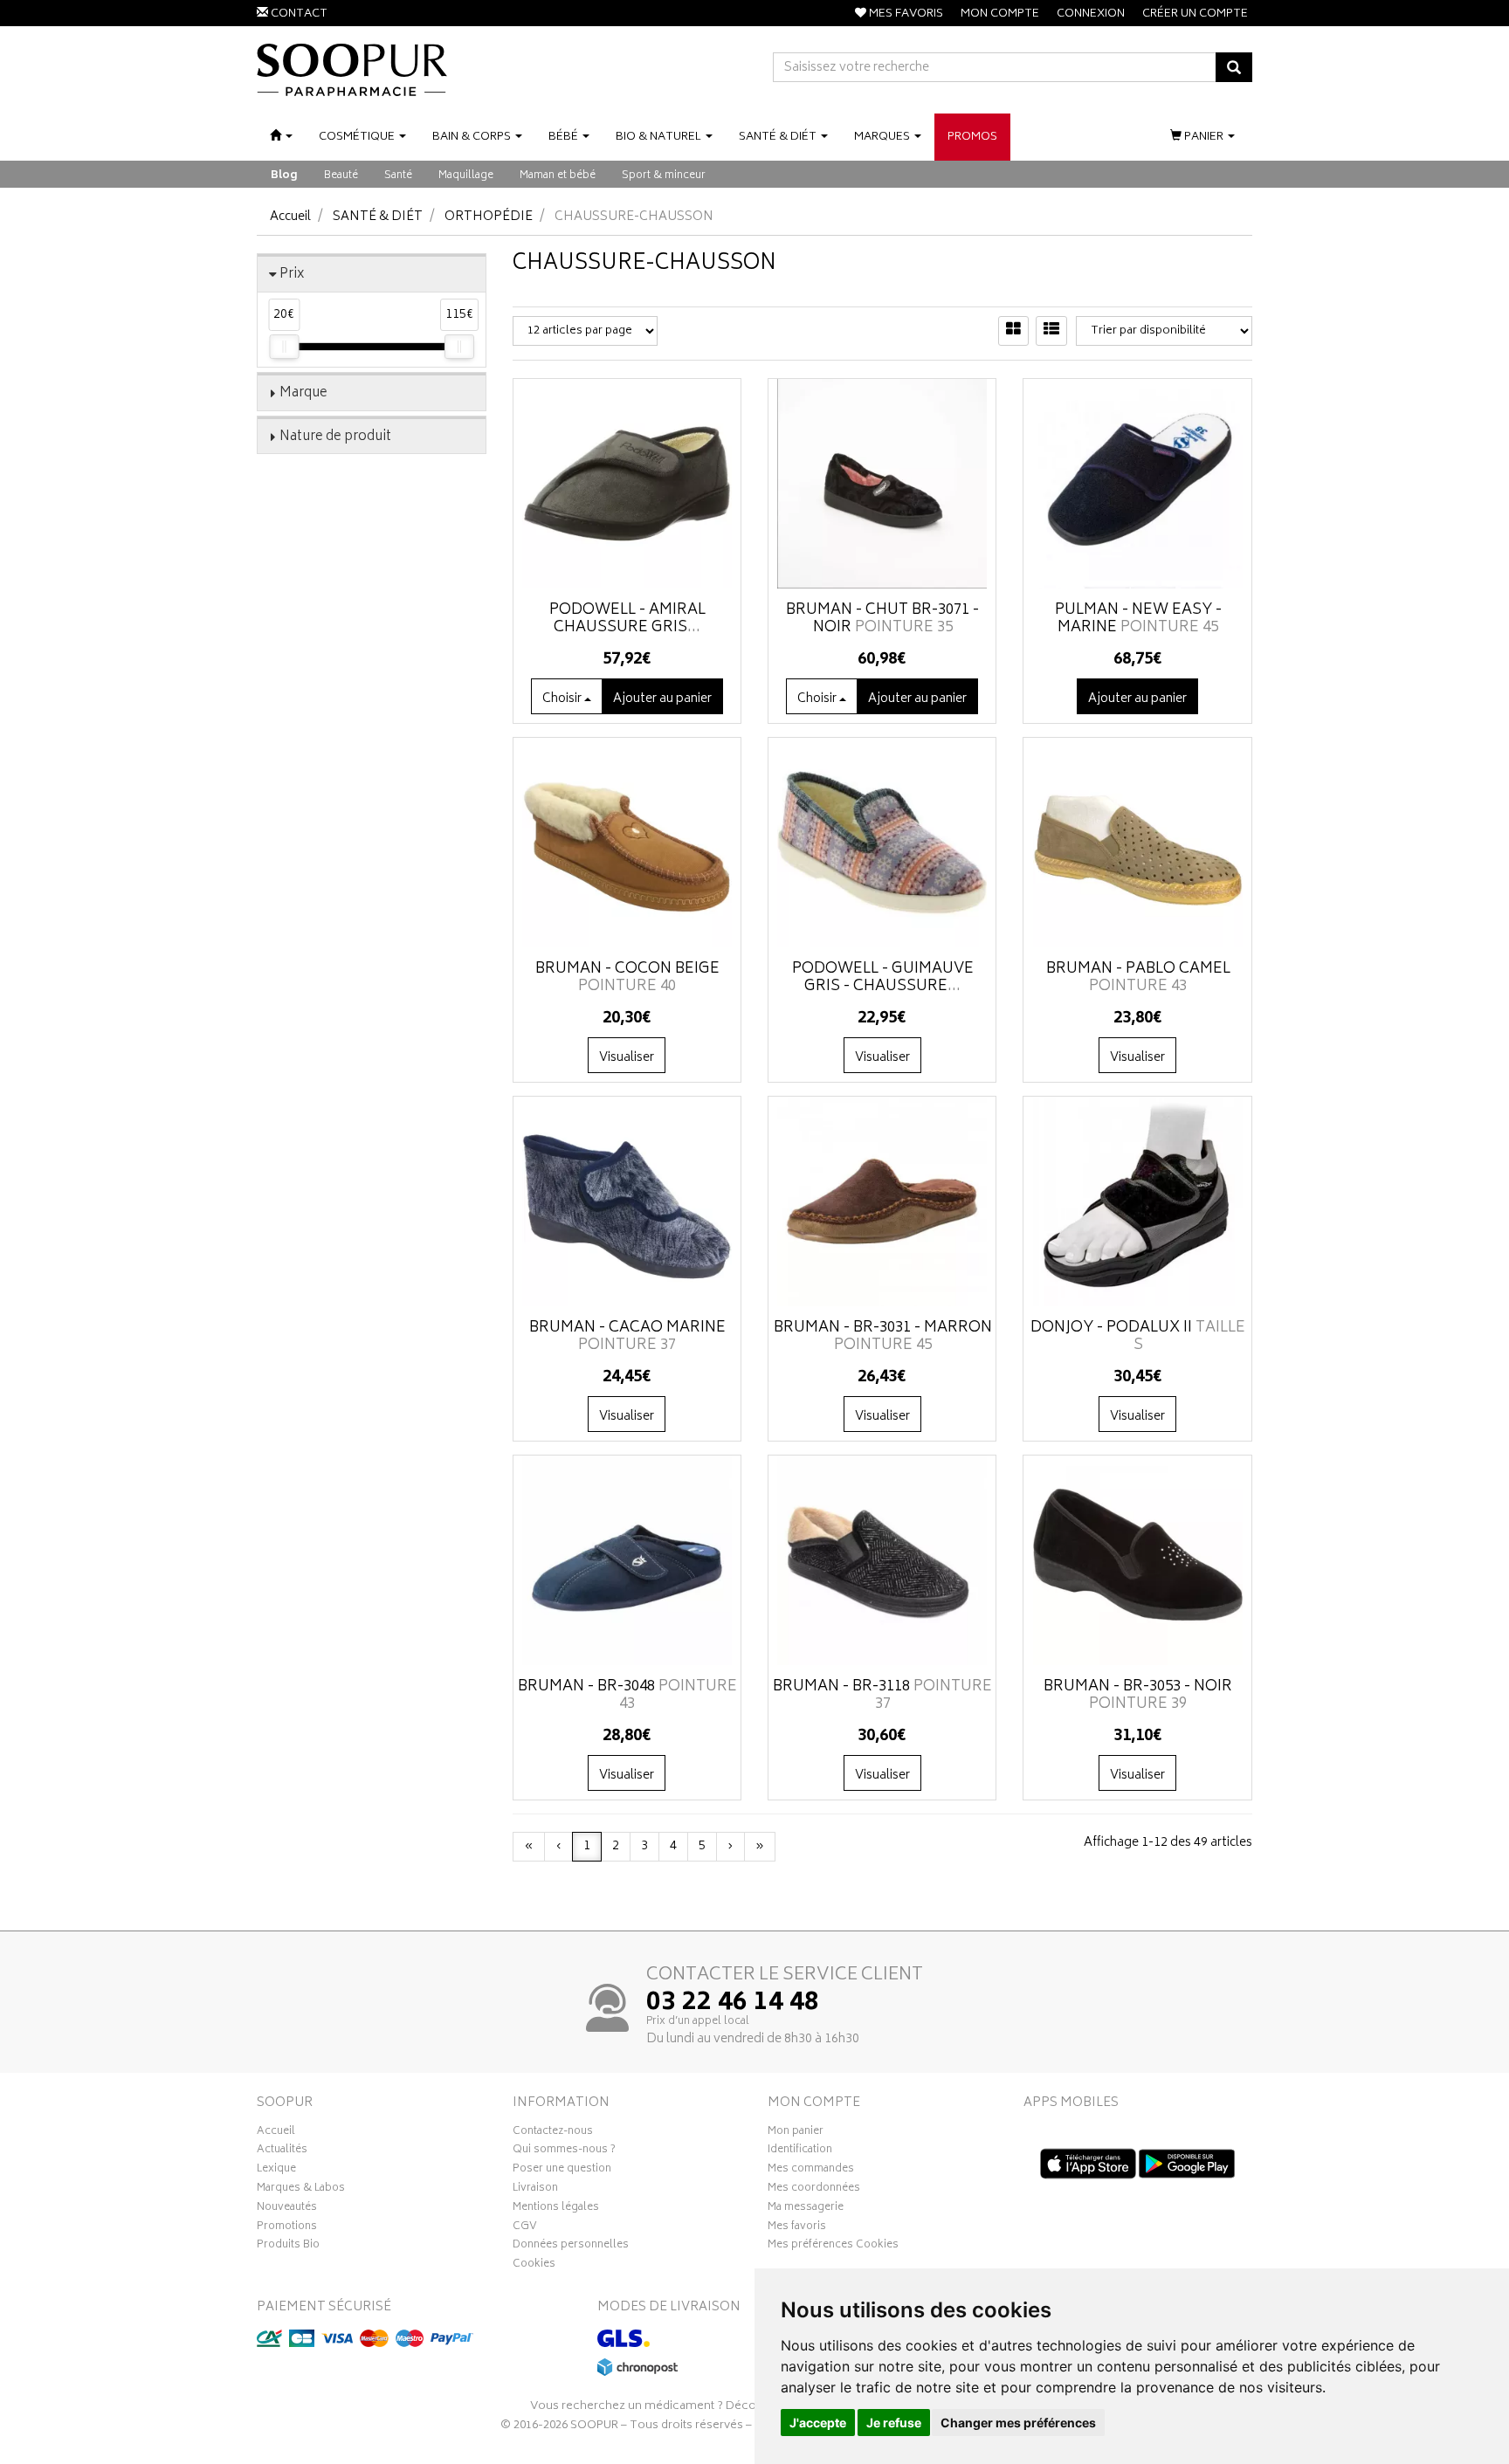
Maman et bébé (558, 176)
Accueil (290, 217)
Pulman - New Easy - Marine (1138, 619)
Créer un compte (1195, 14)
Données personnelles (571, 2247)
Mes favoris (797, 2228)
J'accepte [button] (818, 2423)
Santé (398, 176)
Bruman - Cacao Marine (627, 1337)
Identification (800, 2151)
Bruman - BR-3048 (627, 1696)
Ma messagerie (806, 2209)
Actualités (282, 2151)
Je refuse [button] (894, 2423)
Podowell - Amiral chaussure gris (627, 619)
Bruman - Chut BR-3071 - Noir (882, 619)
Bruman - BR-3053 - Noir (1138, 1696)
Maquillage (466, 176)
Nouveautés (287, 2209)
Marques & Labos (301, 2190)
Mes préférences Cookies (833, 2247)
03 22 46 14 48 (733, 2004)
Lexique (276, 2171)
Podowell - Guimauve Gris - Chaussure (883, 978)
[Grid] (1013, 331)
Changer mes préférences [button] (1018, 2423)
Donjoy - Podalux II (1138, 1337)
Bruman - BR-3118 (882, 1696)
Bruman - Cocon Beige (627, 978)
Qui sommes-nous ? (564, 2151)
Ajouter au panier (1137, 699)
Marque (303, 393)
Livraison (535, 2190)
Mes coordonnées (814, 2190)
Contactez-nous (553, 2133)
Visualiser (627, 1058)
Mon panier (796, 2133)
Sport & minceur (664, 176)
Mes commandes (811, 2171)
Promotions (287, 2228)
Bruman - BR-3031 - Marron (883, 1337)
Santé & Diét (378, 217)
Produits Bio (288, 2247)
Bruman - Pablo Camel (1138, 978)
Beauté (341, 176)
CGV (525, 2228)
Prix (292, 275)
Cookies (534, 2266)
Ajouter (662, 699)
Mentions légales (556, 2209)
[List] (1051, 331)
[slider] (284, 347)
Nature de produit (335, 437)
